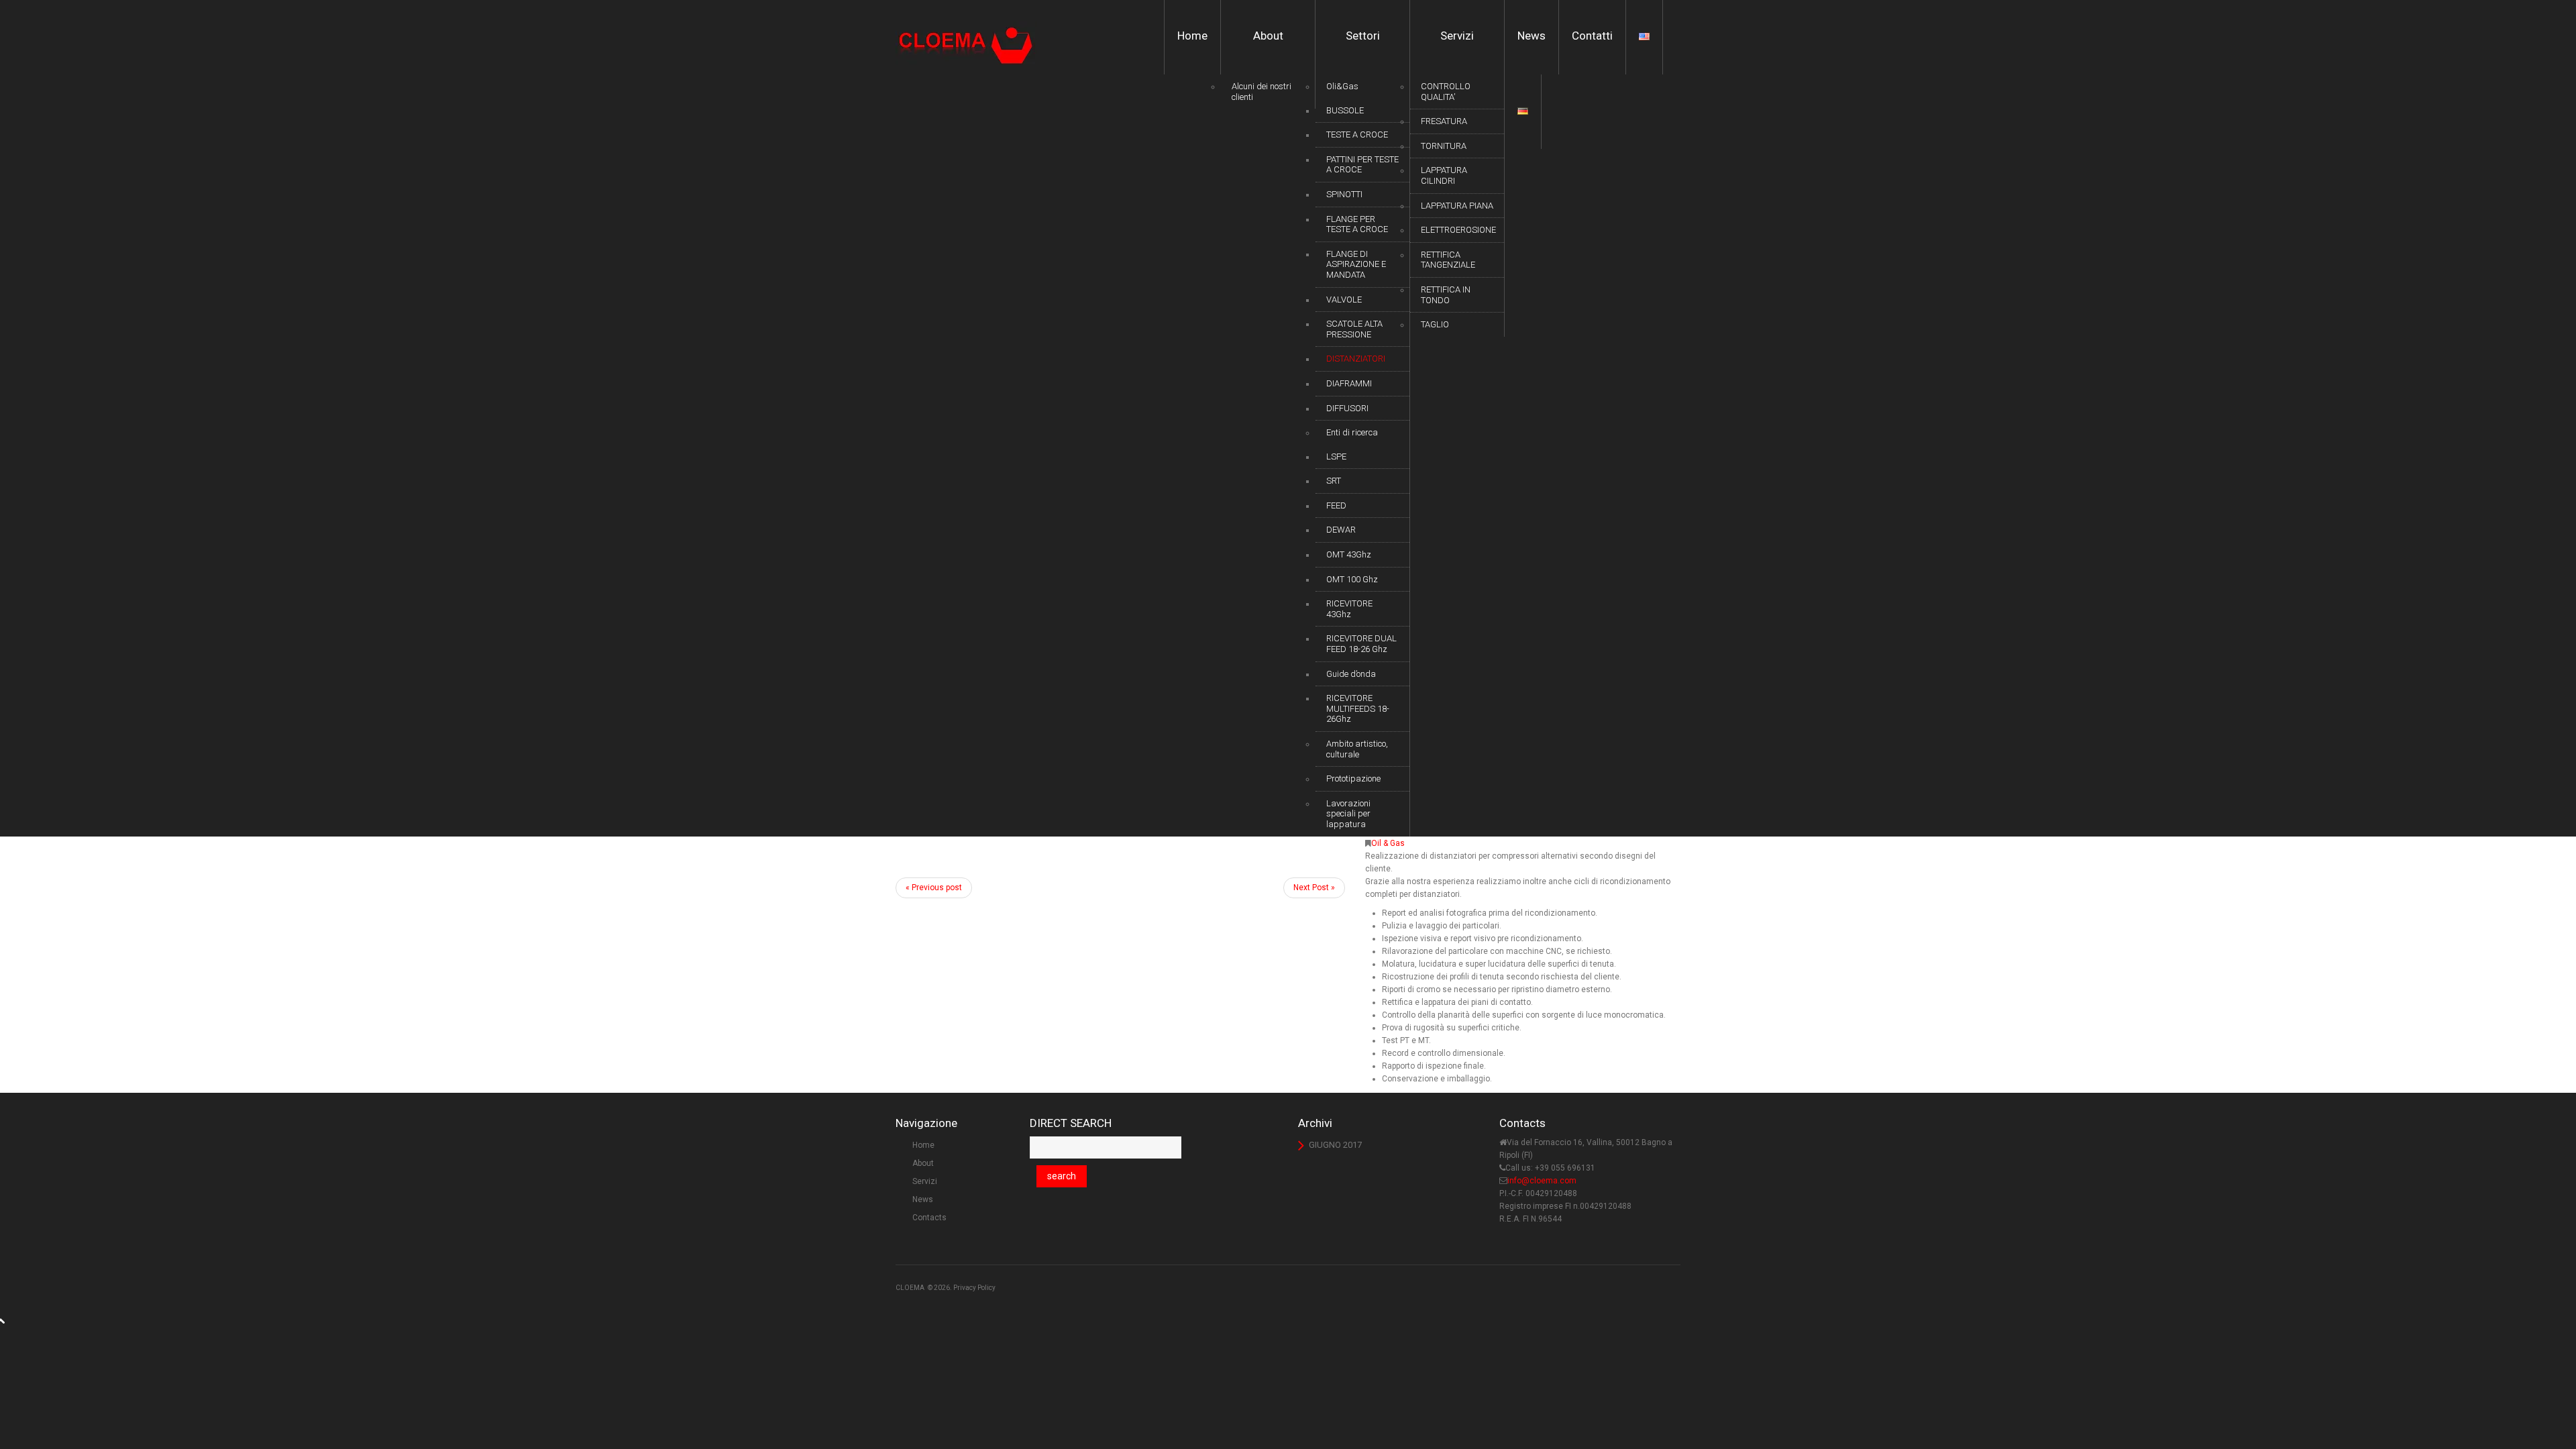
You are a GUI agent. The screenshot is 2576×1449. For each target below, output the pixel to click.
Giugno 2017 (1335, 1145)
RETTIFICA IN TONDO (1446, 295)
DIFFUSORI (1347, 408)
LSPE (1336, 457)
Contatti (1592, 36)
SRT (1334, 481)
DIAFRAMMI (1349, 383)
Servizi (1457, 36)
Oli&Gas (1342, 86)
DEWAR (1341, 530)
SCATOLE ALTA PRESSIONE (1354, 329)
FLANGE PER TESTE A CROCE (1357, 224)
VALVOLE (1344, 300)
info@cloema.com (1542, 1181)
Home (1192, 36)
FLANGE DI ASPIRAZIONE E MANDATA (1356, 264)
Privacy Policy (974, 1288)
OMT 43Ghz (1349, 554)
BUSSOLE (1345, 110)
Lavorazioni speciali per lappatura (1348, 814)
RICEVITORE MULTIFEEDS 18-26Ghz (1358, 708)
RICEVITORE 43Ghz (1349, 609)
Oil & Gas (1388, 843)
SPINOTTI (1344, 194)
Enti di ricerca (1352, 432)
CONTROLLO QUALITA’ (1446, 92)
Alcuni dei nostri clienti (1262, 92)
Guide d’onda (1351, 674)
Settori (1363, 36)
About (1268, 36)
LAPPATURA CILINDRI (1444, 175)
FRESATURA (1444, 121)
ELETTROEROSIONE (1458, 230)
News (1532, 36)
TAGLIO (1435, 324)
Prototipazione (1353, 779)
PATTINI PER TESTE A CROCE (1362, 165)
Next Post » (1314, 888)
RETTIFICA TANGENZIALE (1448, 260)
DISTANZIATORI (1356, 359)
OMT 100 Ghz (1352, 579)
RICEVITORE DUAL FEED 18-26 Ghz (1361, 644)
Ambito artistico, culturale (1357, 749)
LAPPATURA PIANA (1457, 206)
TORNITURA (1444, 146)
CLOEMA (910, 1288)
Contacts (929, 1218)
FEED (1336, 505)
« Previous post (934, 888)
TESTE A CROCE (1357, 135)
